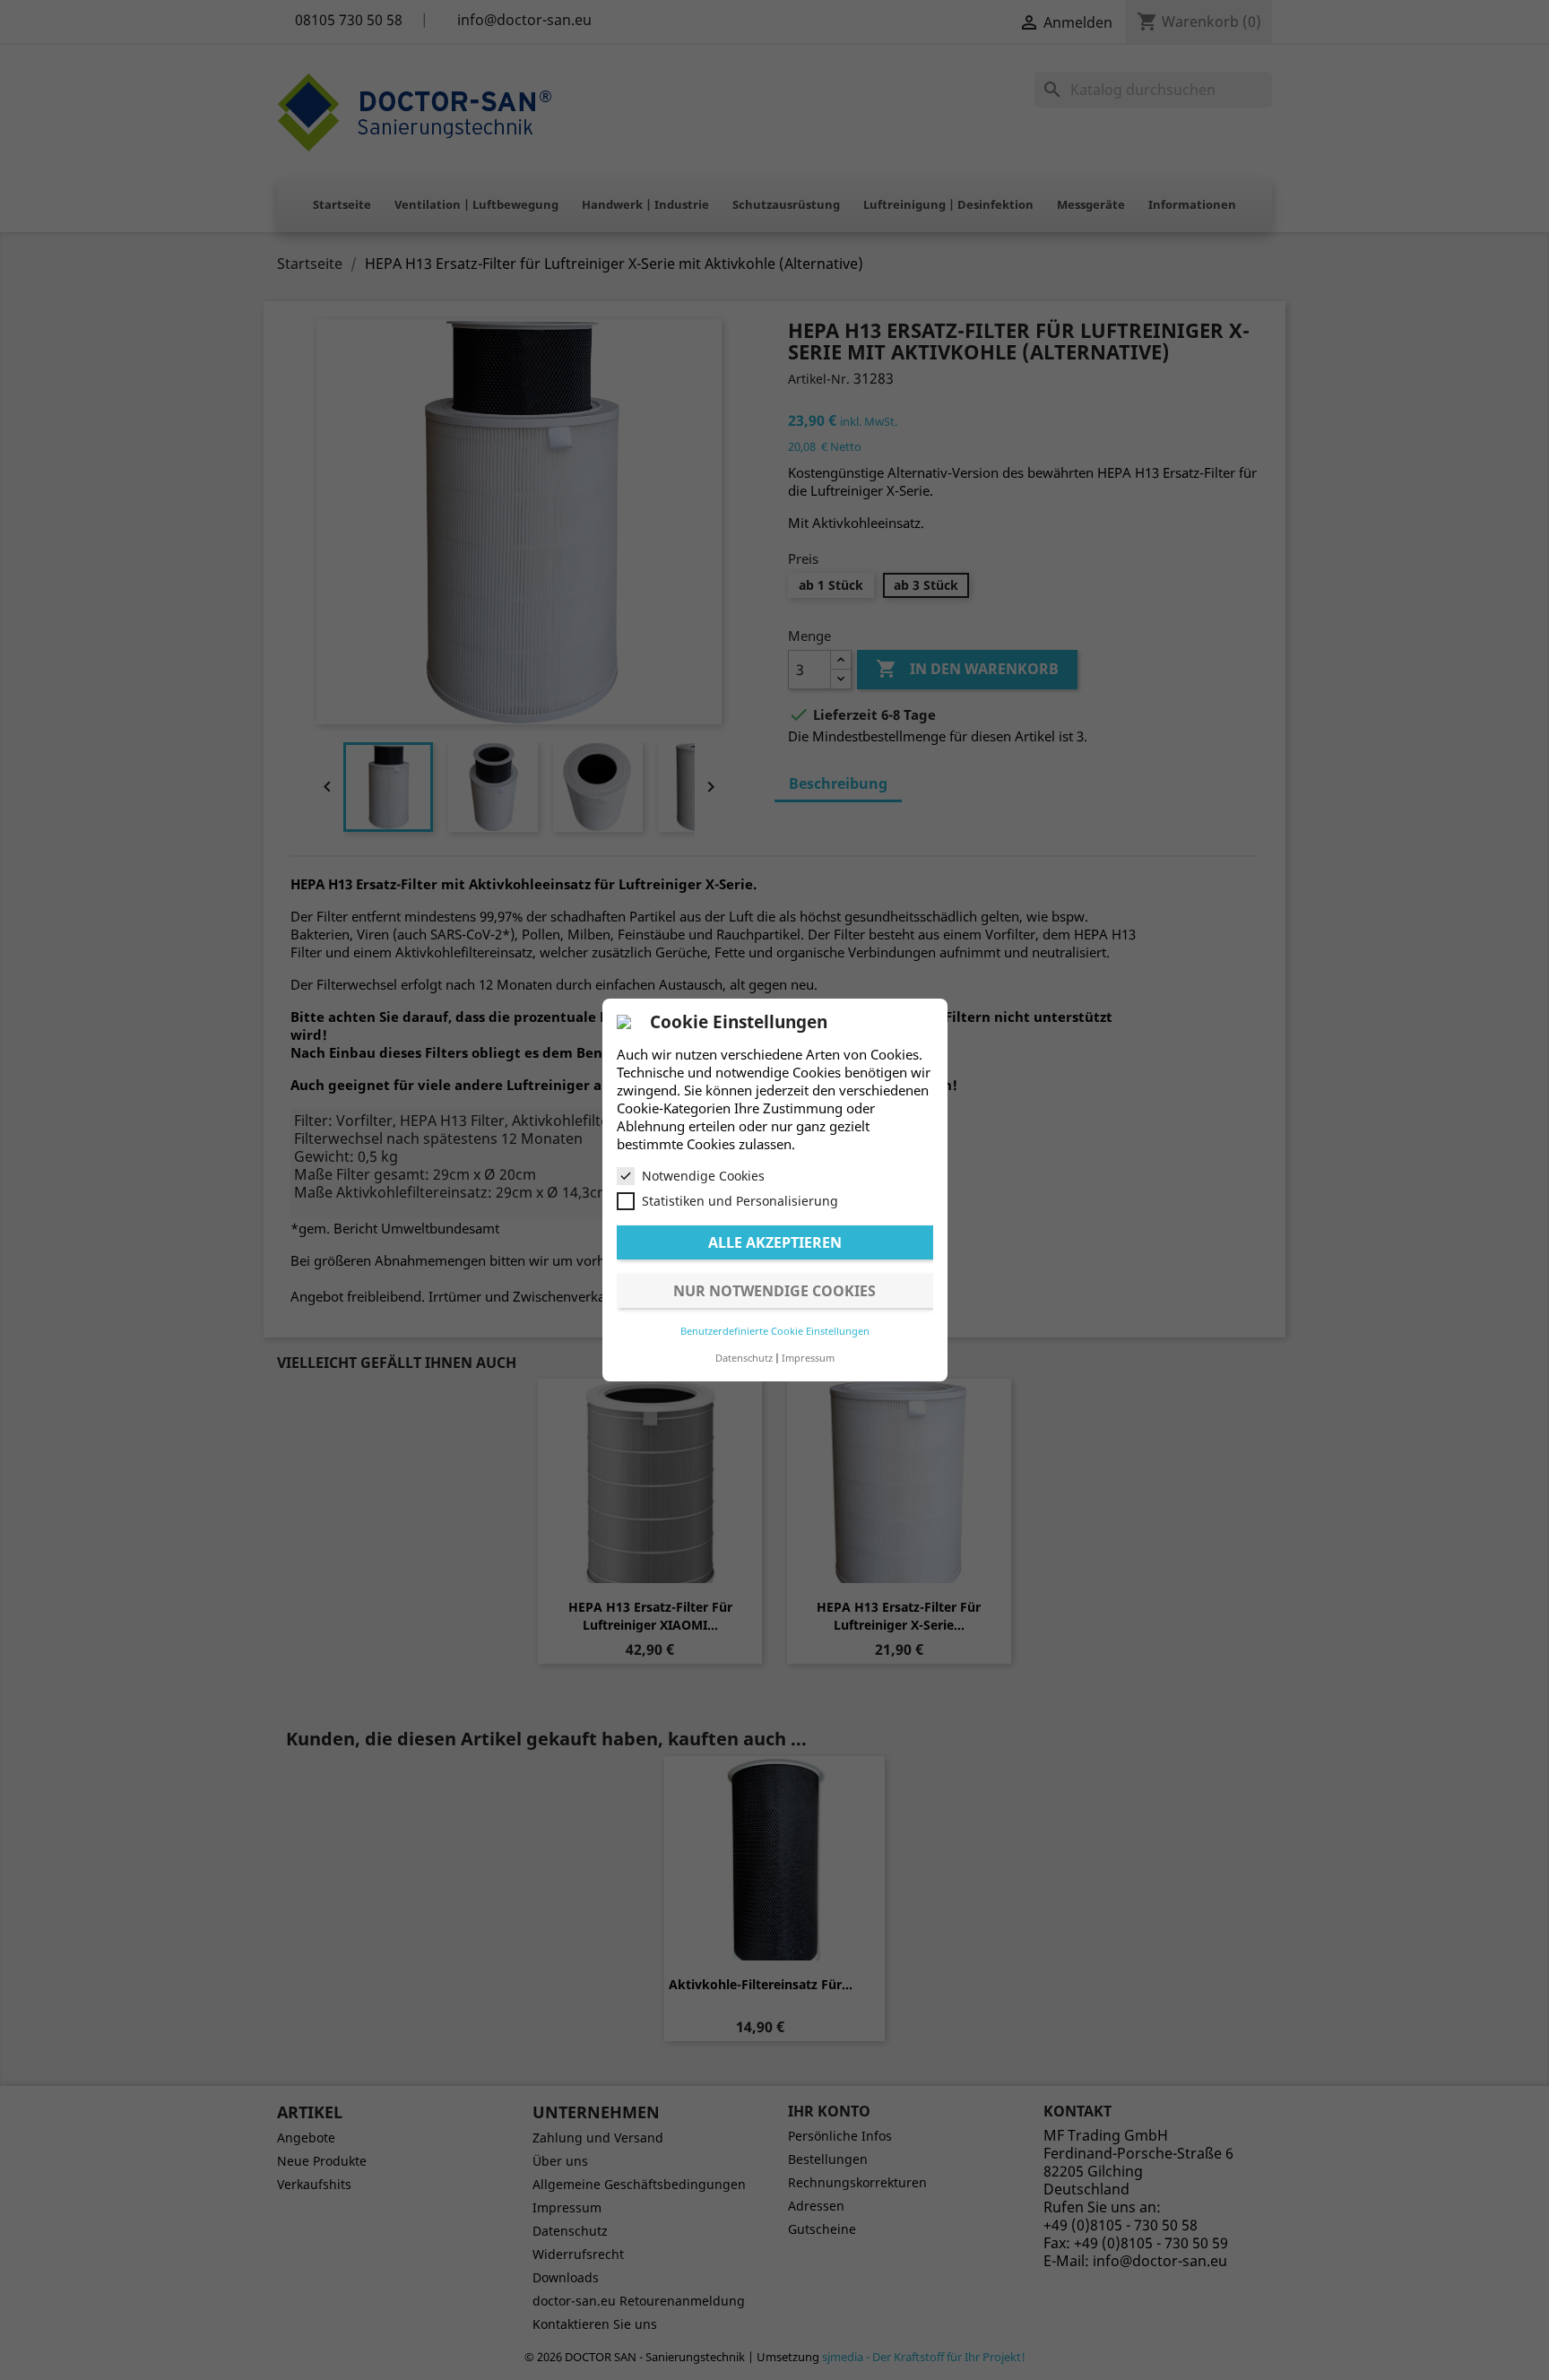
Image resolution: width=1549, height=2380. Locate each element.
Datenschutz (744, 1358)
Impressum (808, 1358)
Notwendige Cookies (703, 1176)
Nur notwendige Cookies (774, 1291)
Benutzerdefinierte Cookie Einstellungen (775, 1331)
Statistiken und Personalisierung (740, 1201)
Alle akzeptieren (775, 1242)
